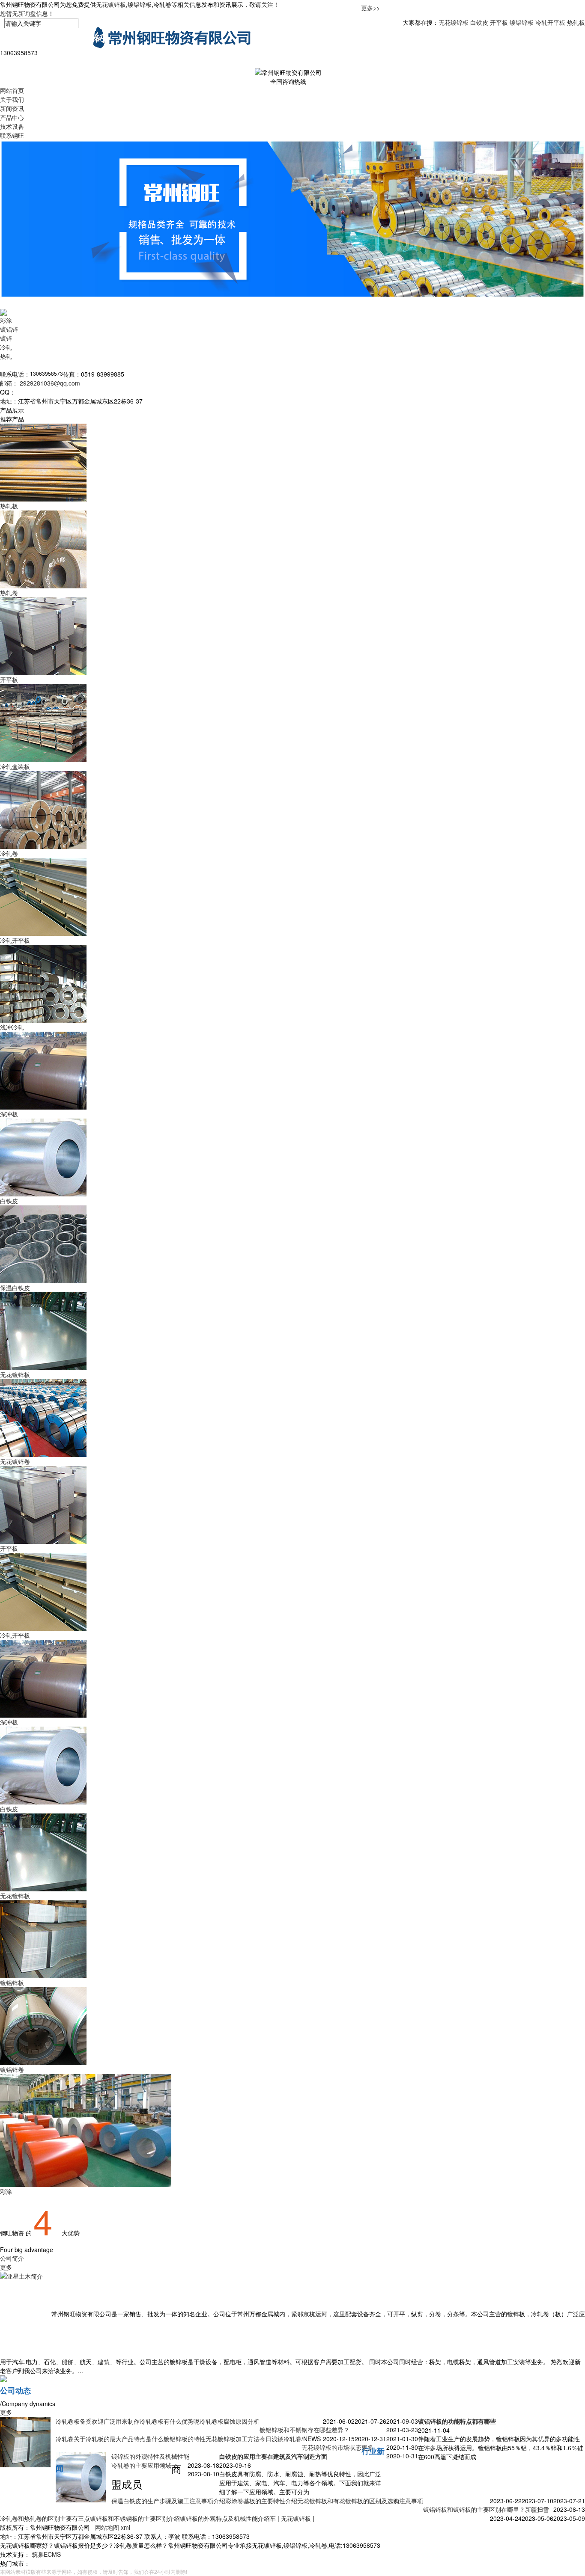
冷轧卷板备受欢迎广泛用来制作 (98, 2421)
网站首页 (12, 90)
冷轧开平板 (550, 22)
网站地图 (108, 2527)
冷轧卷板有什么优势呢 (170, 2421)
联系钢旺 (12, 135)
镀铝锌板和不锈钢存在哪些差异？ (304, 2430)
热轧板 (576, 22)
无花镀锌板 (111, 4)
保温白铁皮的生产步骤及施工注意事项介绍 (168, 2501)
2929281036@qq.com (50, 383)
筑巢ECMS (46, 2554)
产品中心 (12, 117)
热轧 (6, 356)
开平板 (499, 22)
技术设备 (12, 126)
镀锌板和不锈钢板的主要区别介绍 (135, 2518)
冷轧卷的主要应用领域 (141, 2465)
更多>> (370, 8)
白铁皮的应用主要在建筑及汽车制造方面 (273, 2456)
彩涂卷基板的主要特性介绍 (261, 2501)
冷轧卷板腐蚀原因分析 (230, 2421)
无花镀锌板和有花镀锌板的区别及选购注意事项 (360, 2501)
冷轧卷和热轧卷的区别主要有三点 (45, 2518)
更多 (6, 2267)
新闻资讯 (12, 108)
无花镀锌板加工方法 (233, 2439)
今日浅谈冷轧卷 (281, 2439)
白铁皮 (479, 22)
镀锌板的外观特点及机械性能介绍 (225, 2518)
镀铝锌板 (522, 22)
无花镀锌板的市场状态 (331, 2447)
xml (125, 2527)
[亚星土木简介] (22, 2314)
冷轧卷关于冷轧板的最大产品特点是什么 (110, 2439)
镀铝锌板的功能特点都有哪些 (457, 2421)
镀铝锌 (9, 329)
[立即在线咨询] (3, 2378)
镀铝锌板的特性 (185, 2439)
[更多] (3, 312)
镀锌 (6, 338)
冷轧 (6, 347)
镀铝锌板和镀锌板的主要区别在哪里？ (474, 2509)
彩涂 (6, 320)
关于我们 (12, 99)
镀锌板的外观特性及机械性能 (150, 2456)
